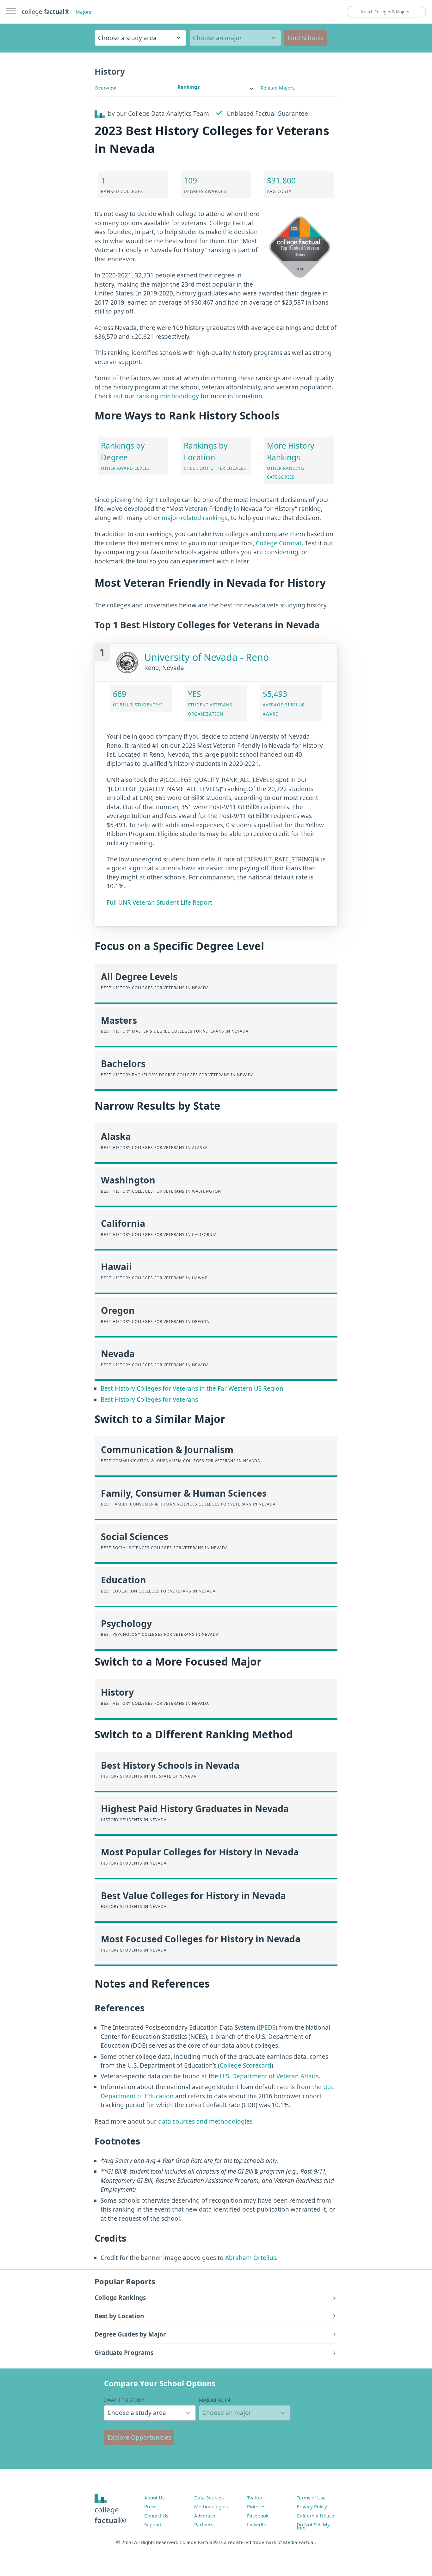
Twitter (255, 2498)
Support (153, 2524)
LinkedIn (257, 2524)
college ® (46, 12)
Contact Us (156, 2516)
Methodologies (211, 2506)
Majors (83, 12)
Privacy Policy (312, 2506)
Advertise (205, 2516)
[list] (216, 87)
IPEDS (267, 2027)
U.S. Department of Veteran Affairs (269, 2076)
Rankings (189, 87)
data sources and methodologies (205, 2121)
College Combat (279, 543)
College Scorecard (246, 2065)
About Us (154, 2498)
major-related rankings (195, 518)
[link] (216, 87)
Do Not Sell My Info (313, 2526)
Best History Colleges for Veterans (149, 1400)
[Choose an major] (235, 38)
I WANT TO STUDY (124, 2400)
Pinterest (257, 2506)
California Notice (315, 2516)
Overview (105, 88)
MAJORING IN (215, 2400)
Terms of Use (311, 2498)
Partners (204, 2524)
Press (150, 2506)
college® (110, 2515)
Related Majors (278, 88)
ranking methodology (168, 396)
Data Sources (209, 2498)
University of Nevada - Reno (207, 657)
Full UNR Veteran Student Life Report (159, 903)
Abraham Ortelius (251, 2258)
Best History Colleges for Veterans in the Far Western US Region (192, 1388)
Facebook (258, 2516)
